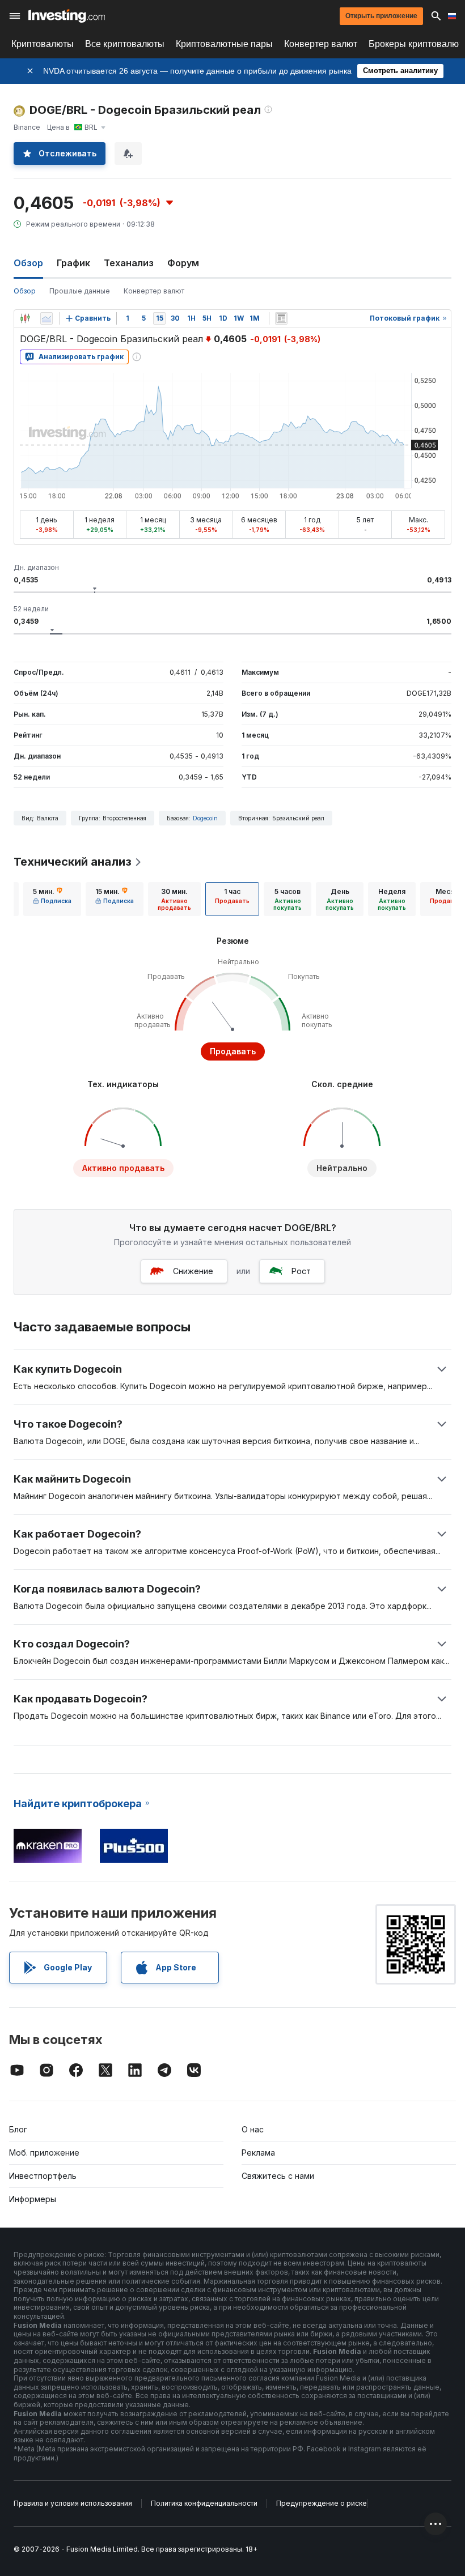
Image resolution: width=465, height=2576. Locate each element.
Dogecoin (205, 818)
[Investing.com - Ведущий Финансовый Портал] (67, 16)
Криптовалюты (43, 44)
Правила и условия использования (73, 2503)
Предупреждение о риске (322, 2503)
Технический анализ (73, 862)
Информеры (33, 2199)
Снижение (193, 1271)
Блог (18, 2129)
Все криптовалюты (125, 44)
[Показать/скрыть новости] (281, 318)
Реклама (258, 2153)
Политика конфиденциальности (204, 2503)
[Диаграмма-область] (46, 318)
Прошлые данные (80, 291)
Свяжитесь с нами (278, 2176)
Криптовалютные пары (224, 44)
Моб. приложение (44, 2153)
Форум (183, 263)
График (73, 263)
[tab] (52, 899)
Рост (301, 1271)
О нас (253, 2129)
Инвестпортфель (43, 2176)
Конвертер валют (321, 44)
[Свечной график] (25, 318)
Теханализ (129, 263)
